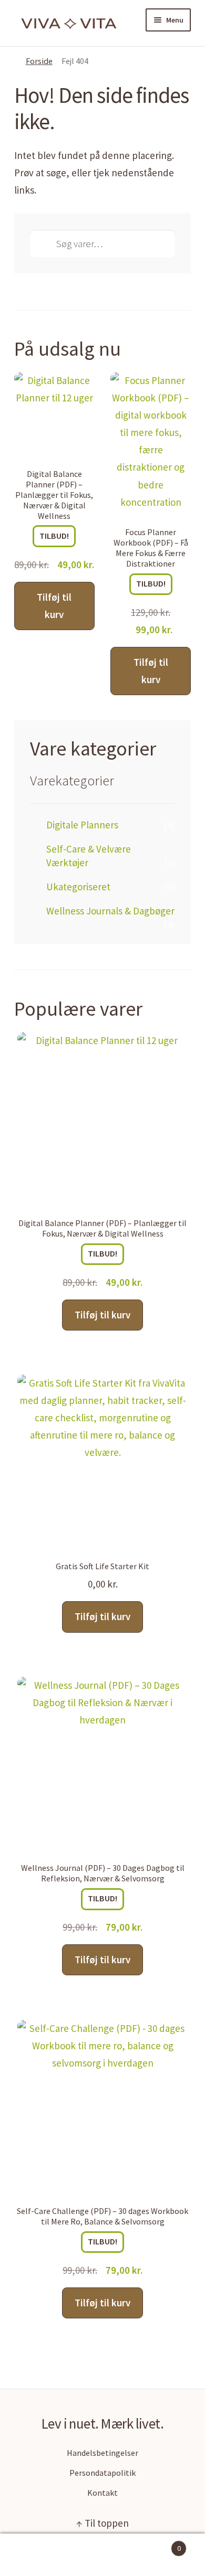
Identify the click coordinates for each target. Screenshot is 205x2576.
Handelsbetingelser (102, 2453)
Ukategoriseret (78, 887)
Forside (39, 61)
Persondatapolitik (102, 2473)
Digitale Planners (82, 825)
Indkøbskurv (159, 2545)
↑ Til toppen (102, 2523)
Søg (102, 2555)
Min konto (34, 2555)
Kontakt (102, 2493)
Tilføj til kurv (54, 606)
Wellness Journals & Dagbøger (110, 911)
